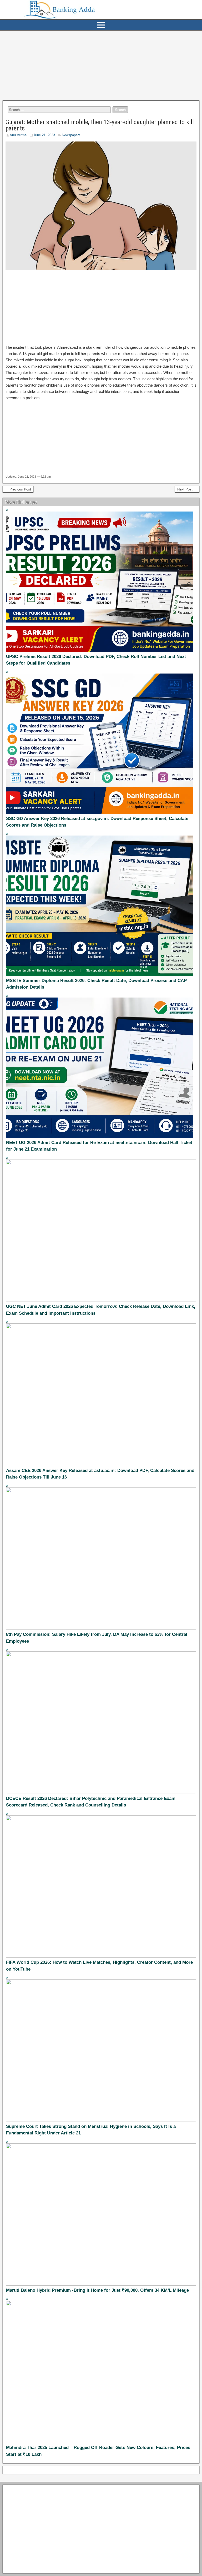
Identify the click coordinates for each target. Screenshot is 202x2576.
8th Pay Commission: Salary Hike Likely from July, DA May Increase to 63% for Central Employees (97, 1638)
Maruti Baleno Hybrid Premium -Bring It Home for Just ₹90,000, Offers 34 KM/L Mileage (97, 2290)
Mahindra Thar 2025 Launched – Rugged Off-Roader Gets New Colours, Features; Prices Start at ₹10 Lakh (98, 2451)
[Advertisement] (101, 65)
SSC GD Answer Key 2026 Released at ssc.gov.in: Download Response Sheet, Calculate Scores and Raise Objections (97, 822)
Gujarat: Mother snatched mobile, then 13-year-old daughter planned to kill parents (100, 125)
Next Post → (187, 489)
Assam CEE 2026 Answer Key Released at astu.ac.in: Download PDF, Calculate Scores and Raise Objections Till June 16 (100, 1474)
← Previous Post (18, 489)
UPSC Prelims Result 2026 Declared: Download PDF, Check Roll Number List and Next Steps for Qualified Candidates (96, 660)
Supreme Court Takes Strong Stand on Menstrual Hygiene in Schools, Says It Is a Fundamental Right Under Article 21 (91, 2130)
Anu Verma (18, 135)
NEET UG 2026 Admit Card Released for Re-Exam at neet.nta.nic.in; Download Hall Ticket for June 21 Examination (99, 1146)
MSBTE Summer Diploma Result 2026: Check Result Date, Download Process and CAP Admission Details (96, 984)
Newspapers (71, 135)
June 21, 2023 (44, 135)
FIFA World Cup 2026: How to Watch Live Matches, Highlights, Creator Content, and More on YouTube (99, 1966)
